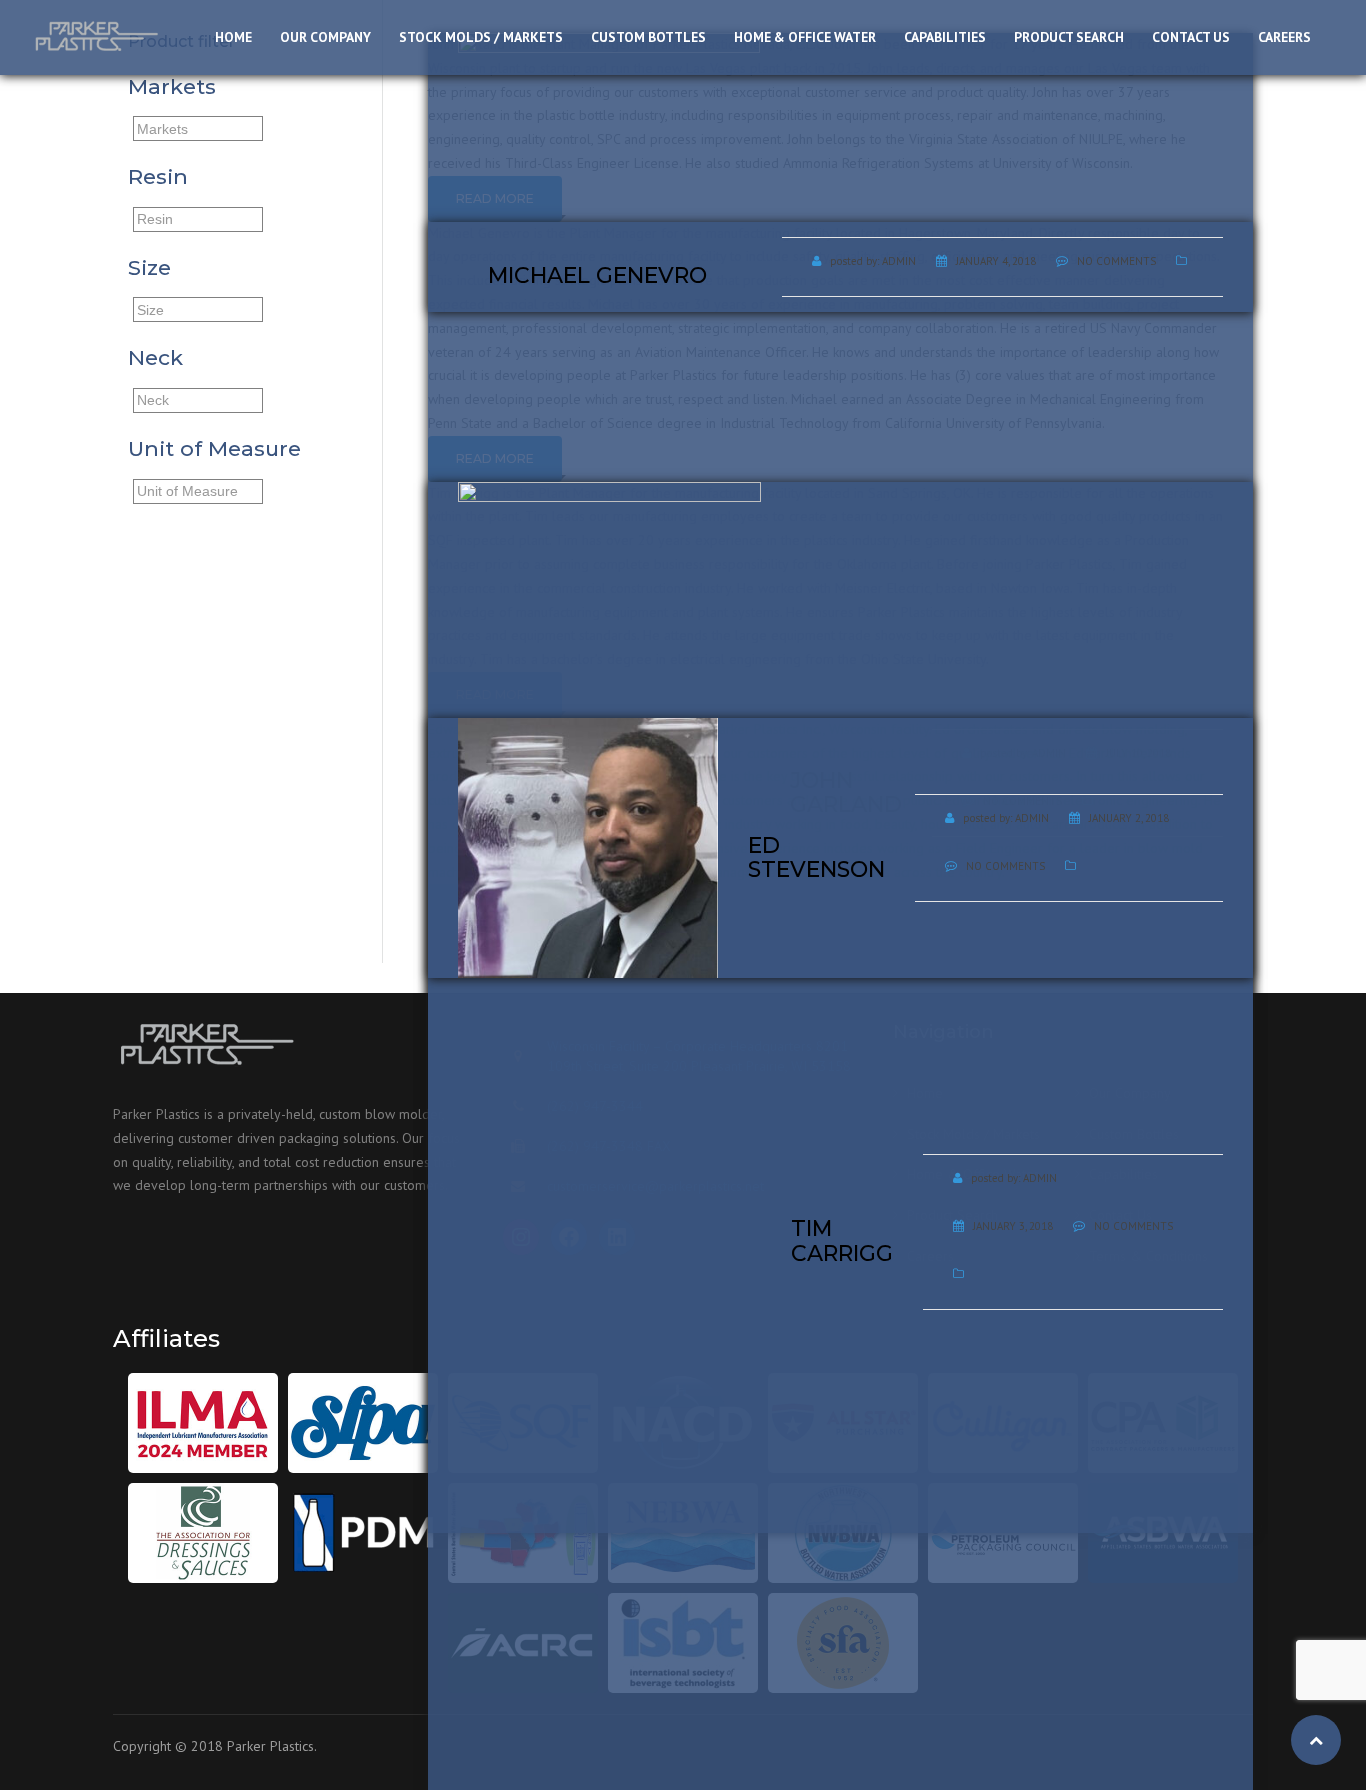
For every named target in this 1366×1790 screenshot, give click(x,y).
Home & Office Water (805, 37)
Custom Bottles (648, 37)
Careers (1284, 37)
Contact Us (1191, 37)
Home (233, 37)
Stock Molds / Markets (481, 37)
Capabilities (945, 37)
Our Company (325, 37)
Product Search (1069, 37)
